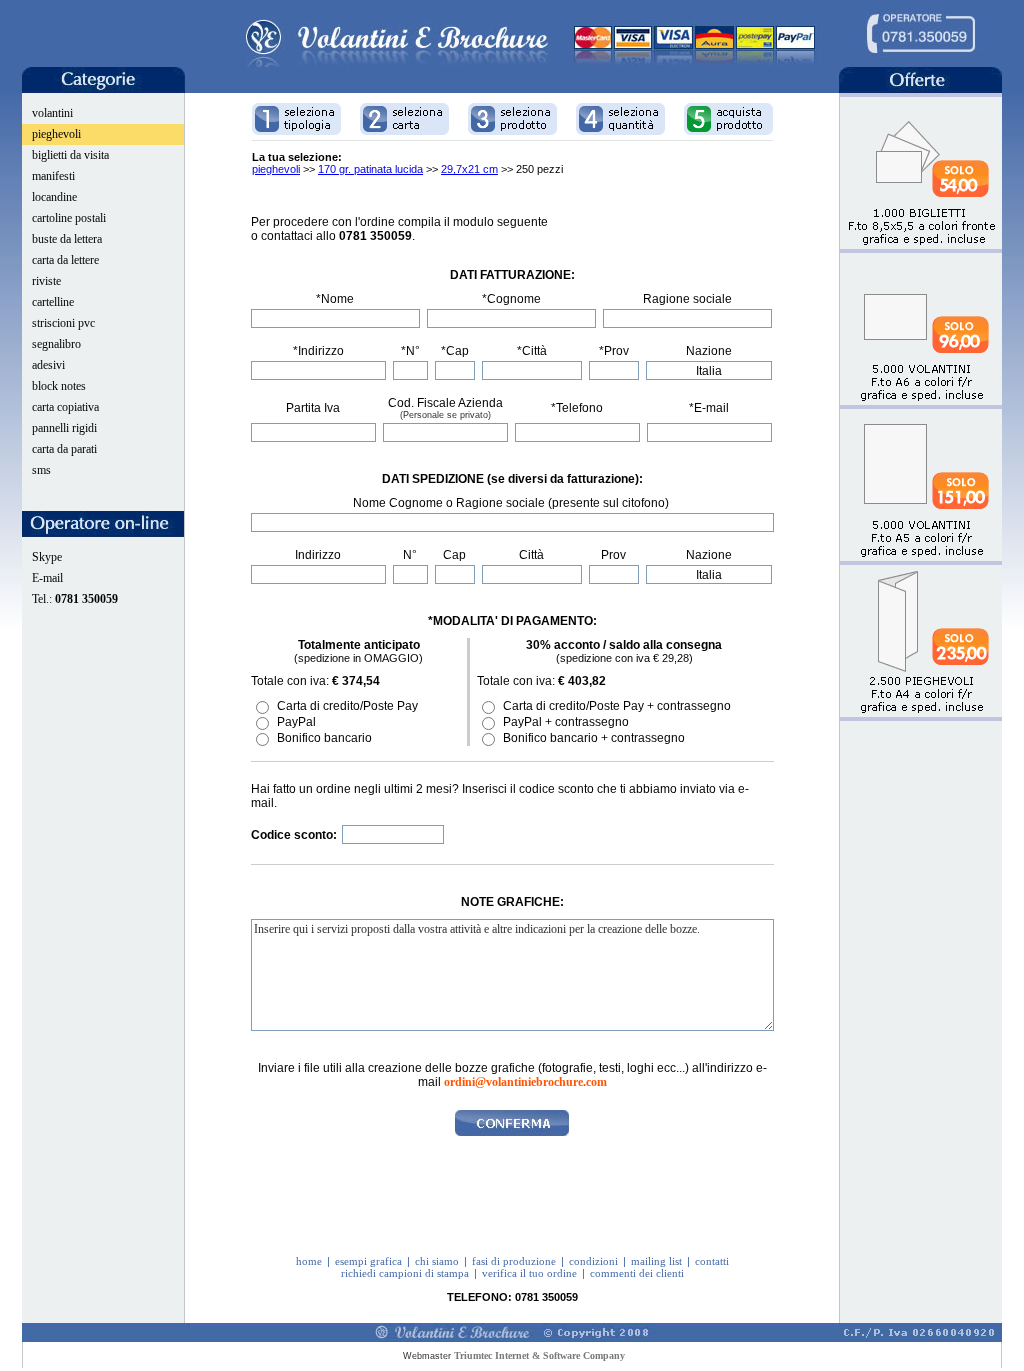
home (309, 1261)
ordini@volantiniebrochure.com (525, 1082)
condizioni (593, 1261)
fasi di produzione (514, 1261)
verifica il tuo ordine (529, 1273)
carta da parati (64, 449)
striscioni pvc (63, 323)
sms (41, 470)
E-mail (47, 578)
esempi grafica (368, 1261)
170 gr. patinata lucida (370, 169)
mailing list (656, 1261)
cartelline (53, 302)
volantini (52, 113)
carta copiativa (65, 407)
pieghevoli (56, 134)
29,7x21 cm (469, 169)
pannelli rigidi (64, 428)
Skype (47, 557)
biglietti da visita (70, 155)
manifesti (53, 176)
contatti (712, 1261)
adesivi (48, 365)
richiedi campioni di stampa (405, 1273)
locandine (54, 197)
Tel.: (75, 599)
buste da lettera (67, 239)
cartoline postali (69, 218)
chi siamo (437, 1261)
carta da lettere (65, 260)
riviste (46, 281)
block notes (59, 386)
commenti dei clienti (637, 1273)
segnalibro (56, 344)
